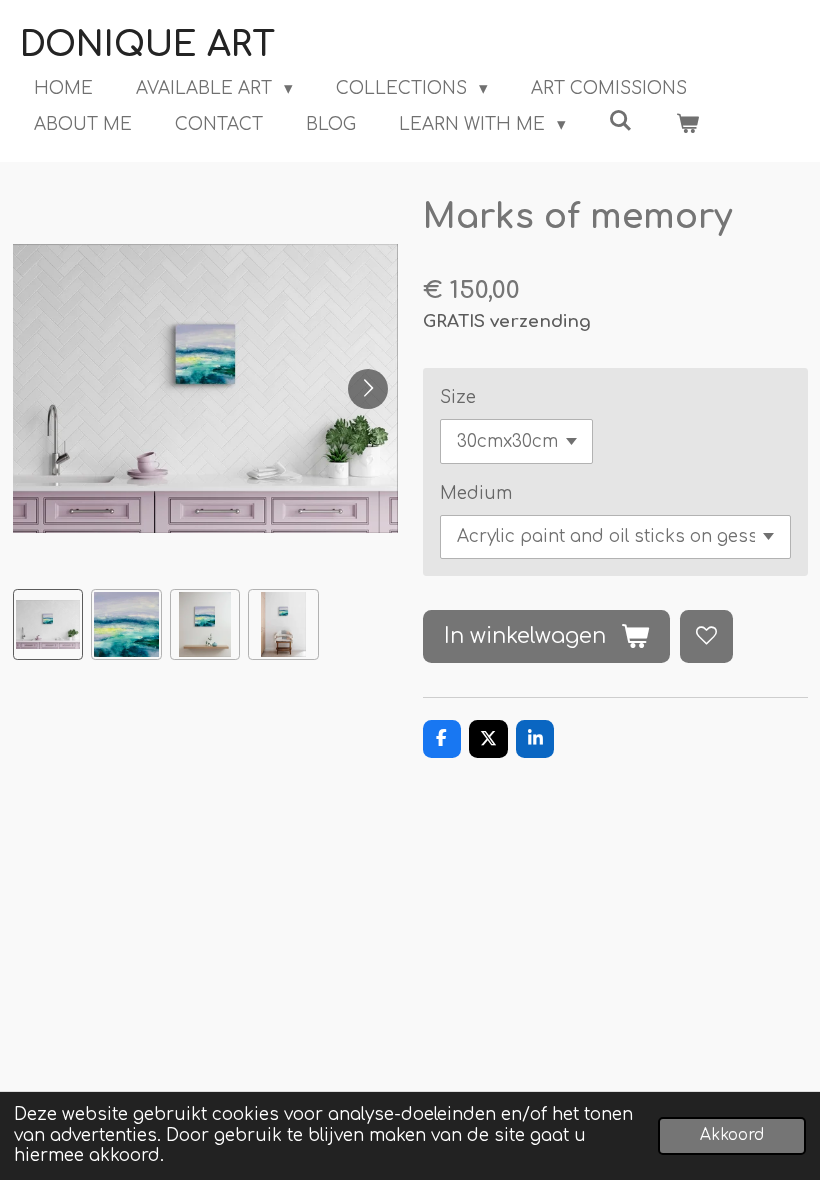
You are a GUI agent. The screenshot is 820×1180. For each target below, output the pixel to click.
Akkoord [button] (732, 1135)
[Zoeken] (621, 121)
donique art (147, 45)
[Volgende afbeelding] (368, 389)
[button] (48, 624)
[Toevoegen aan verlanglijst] (706, 636)
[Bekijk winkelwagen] (688, 125)
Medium (476, 493)
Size (458, 397)
